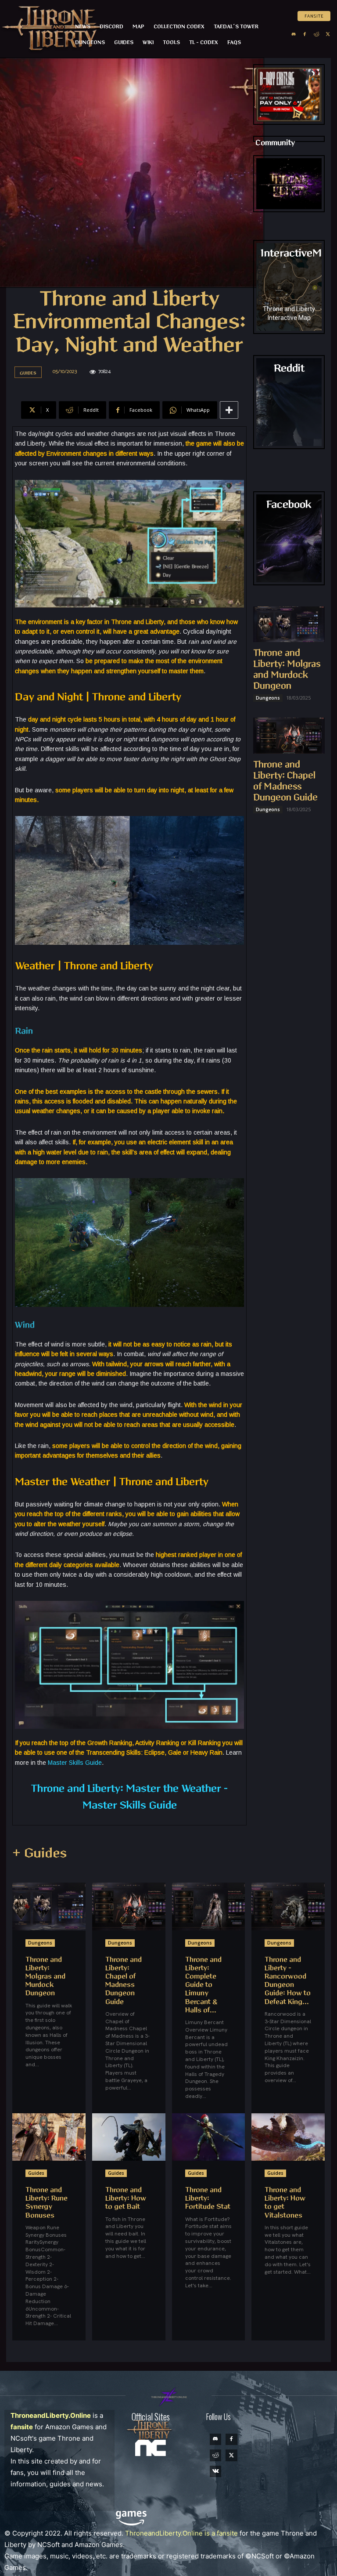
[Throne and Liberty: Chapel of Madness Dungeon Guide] (289, 736)
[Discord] (294, 34)
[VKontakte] (215, 2471)
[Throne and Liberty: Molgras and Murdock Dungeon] (289, 624)
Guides (28, 373)
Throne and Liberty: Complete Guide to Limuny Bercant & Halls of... (203, 1985)
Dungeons (268, 698)
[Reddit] (316, 34)
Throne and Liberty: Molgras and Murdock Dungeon (45, 1977)
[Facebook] (305, 34)
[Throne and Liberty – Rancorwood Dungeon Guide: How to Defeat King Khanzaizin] (288, 1906)
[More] (229, 410)
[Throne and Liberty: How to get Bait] (129, 2137)
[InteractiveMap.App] (289, 287)
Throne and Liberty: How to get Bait (126, 2198)
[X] (328, 34)
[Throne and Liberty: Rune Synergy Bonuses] (49, 2137)
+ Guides (39, 1853)
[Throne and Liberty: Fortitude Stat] (209, 2137)
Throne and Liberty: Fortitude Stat (208, 2198)
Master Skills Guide (75, 1763)
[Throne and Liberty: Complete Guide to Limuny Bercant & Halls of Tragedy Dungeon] (209, 1906)
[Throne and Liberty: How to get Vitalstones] (288, 2137)
